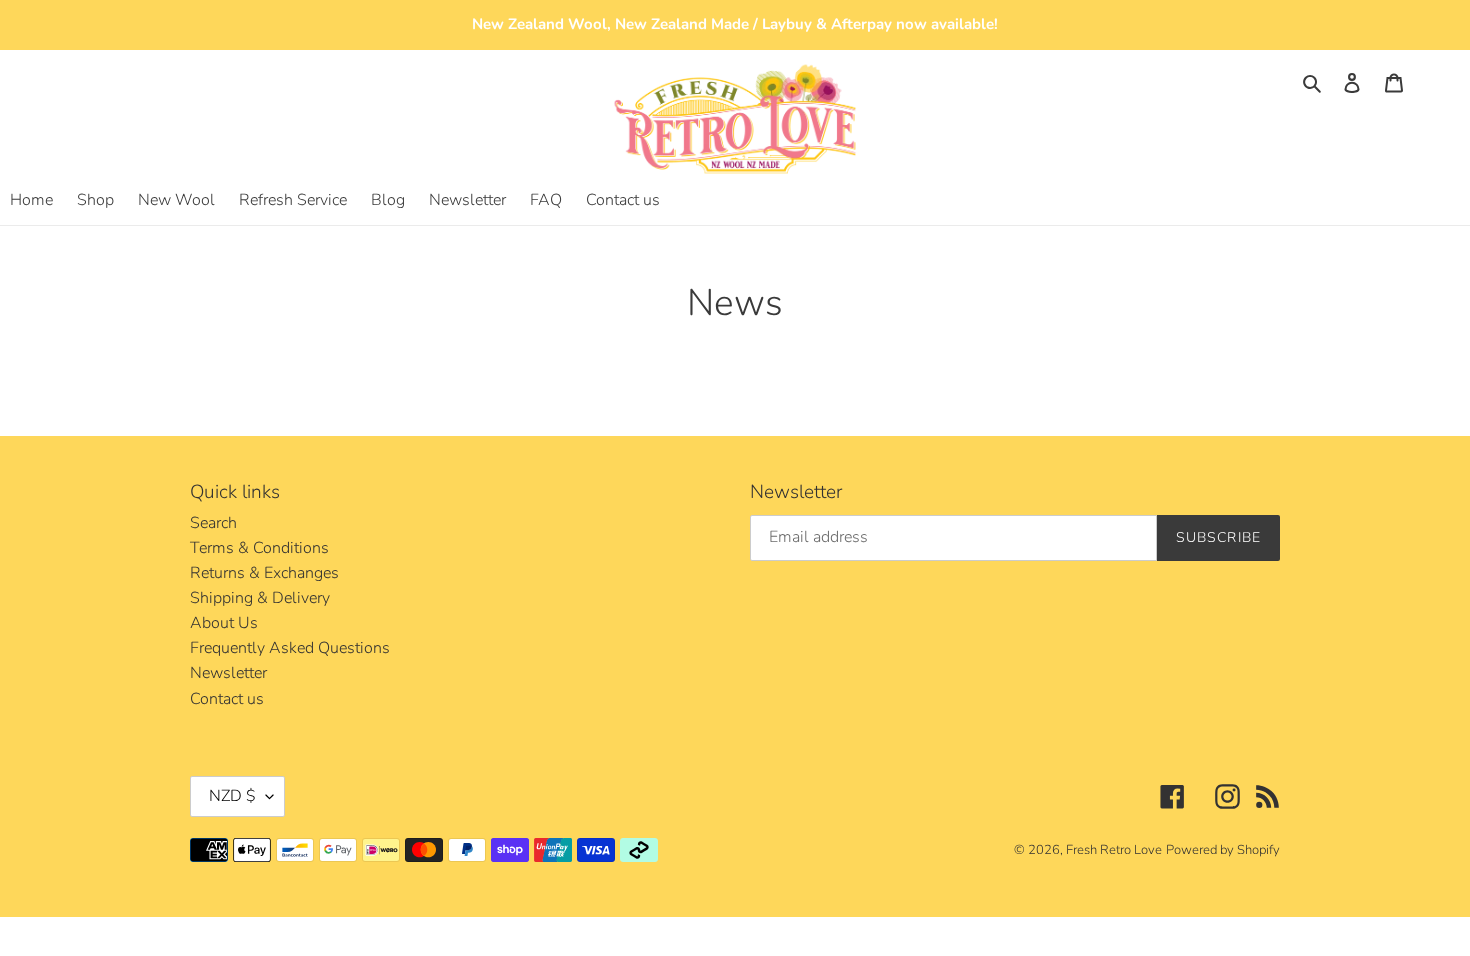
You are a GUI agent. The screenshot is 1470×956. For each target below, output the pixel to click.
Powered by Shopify (1223, 850)
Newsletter (228, 673)
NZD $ (232, 796)
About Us (224, 623)
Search (213, 523)
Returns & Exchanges (264, 573)
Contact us (227, 699)
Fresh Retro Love (1114, 850)
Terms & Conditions (259, 548)
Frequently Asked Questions (290, 648)
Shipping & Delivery (260, 598)
